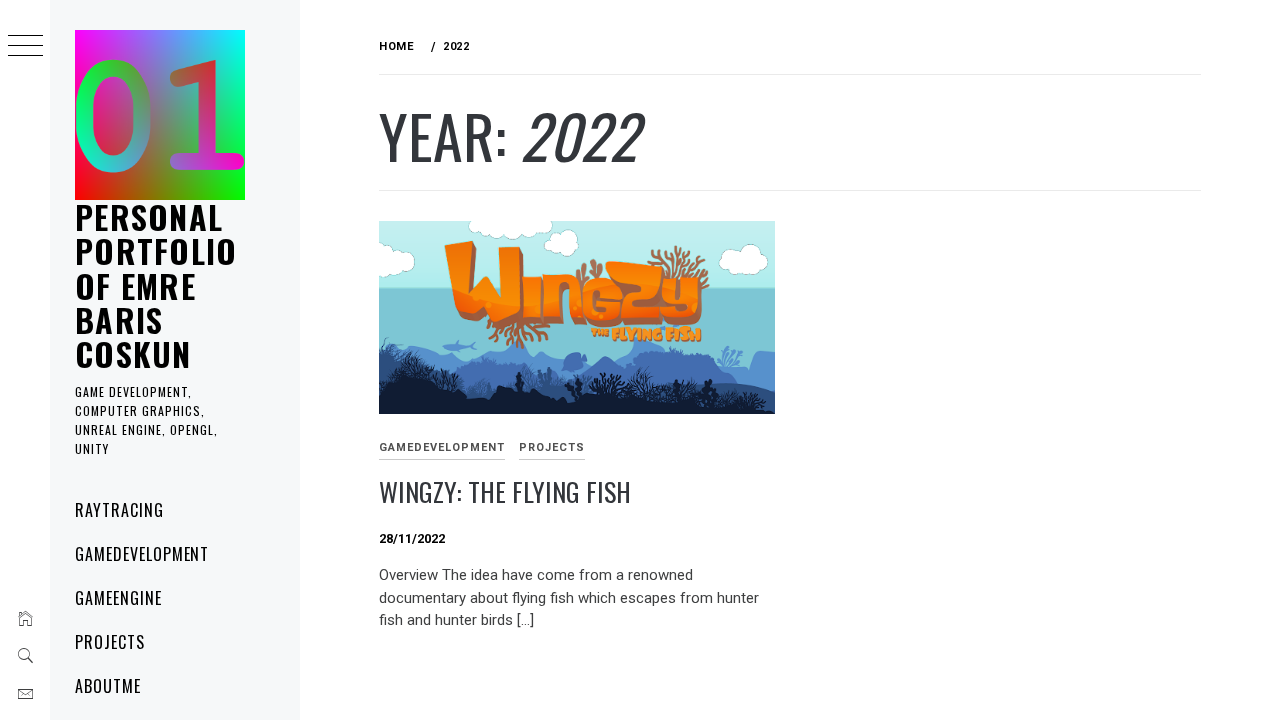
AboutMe (108, 686)
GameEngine (118, 598)
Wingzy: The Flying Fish (505, 491)
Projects (110, 642)
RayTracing (119, 510)
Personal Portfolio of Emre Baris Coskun (156, 285)
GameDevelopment (142, 554)
